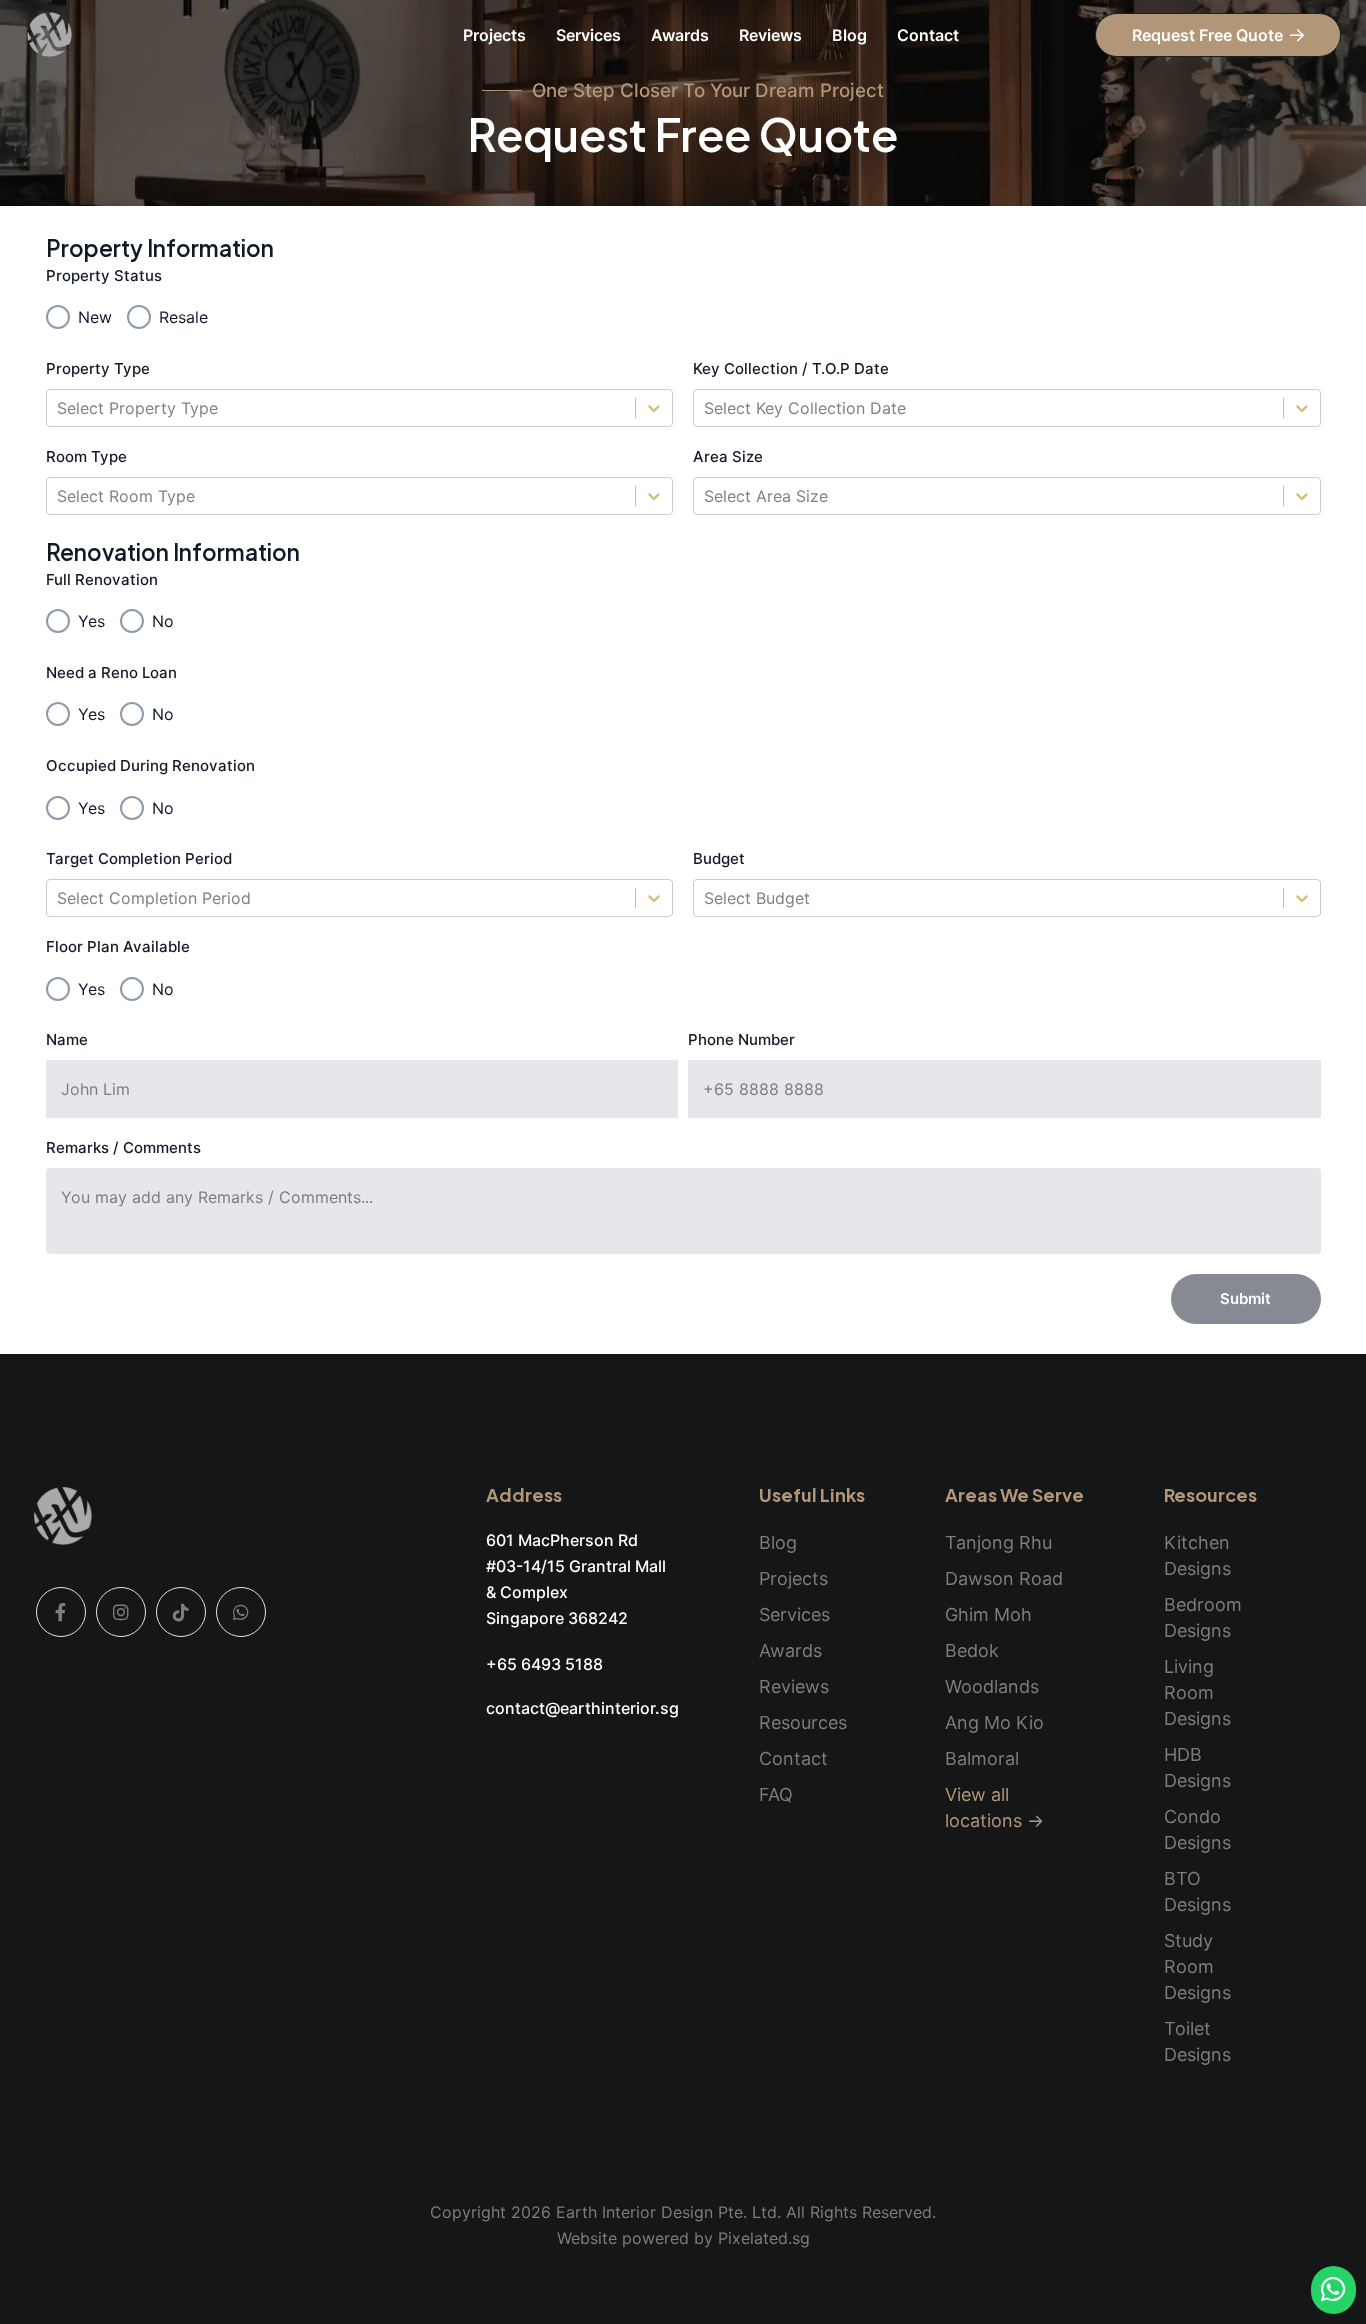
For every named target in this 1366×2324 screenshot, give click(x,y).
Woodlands (992, 1686)
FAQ (776, 1794)
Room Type (86, 456)
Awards (680, 35)
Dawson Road (1004, 1578)
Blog (849, 35)
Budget (719, 858)
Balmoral (982, 1758)
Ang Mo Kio (994, 1722)
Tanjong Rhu (998, 1542)
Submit (1245, 1298)
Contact (928, 35)
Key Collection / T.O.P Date (791, 368)
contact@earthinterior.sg (582, 1708)
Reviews (770, 35)
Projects (494, 35)
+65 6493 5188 (544, 1664)
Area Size (728, 456)
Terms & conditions (590, 2279)
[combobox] (59, 408)
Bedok (972, 1650)
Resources (803, 1722)
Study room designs (1197, 1966)
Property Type (98, 368)
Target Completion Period (139, 858)
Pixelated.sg (764, 2238)
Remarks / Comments (123, 1147)
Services (588, 35)
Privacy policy (800, 2279)
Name (67, 1039)
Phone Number (741, 1039)
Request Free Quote (1207, 35)
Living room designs (1197, 1692)
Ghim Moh (988, 1614)
